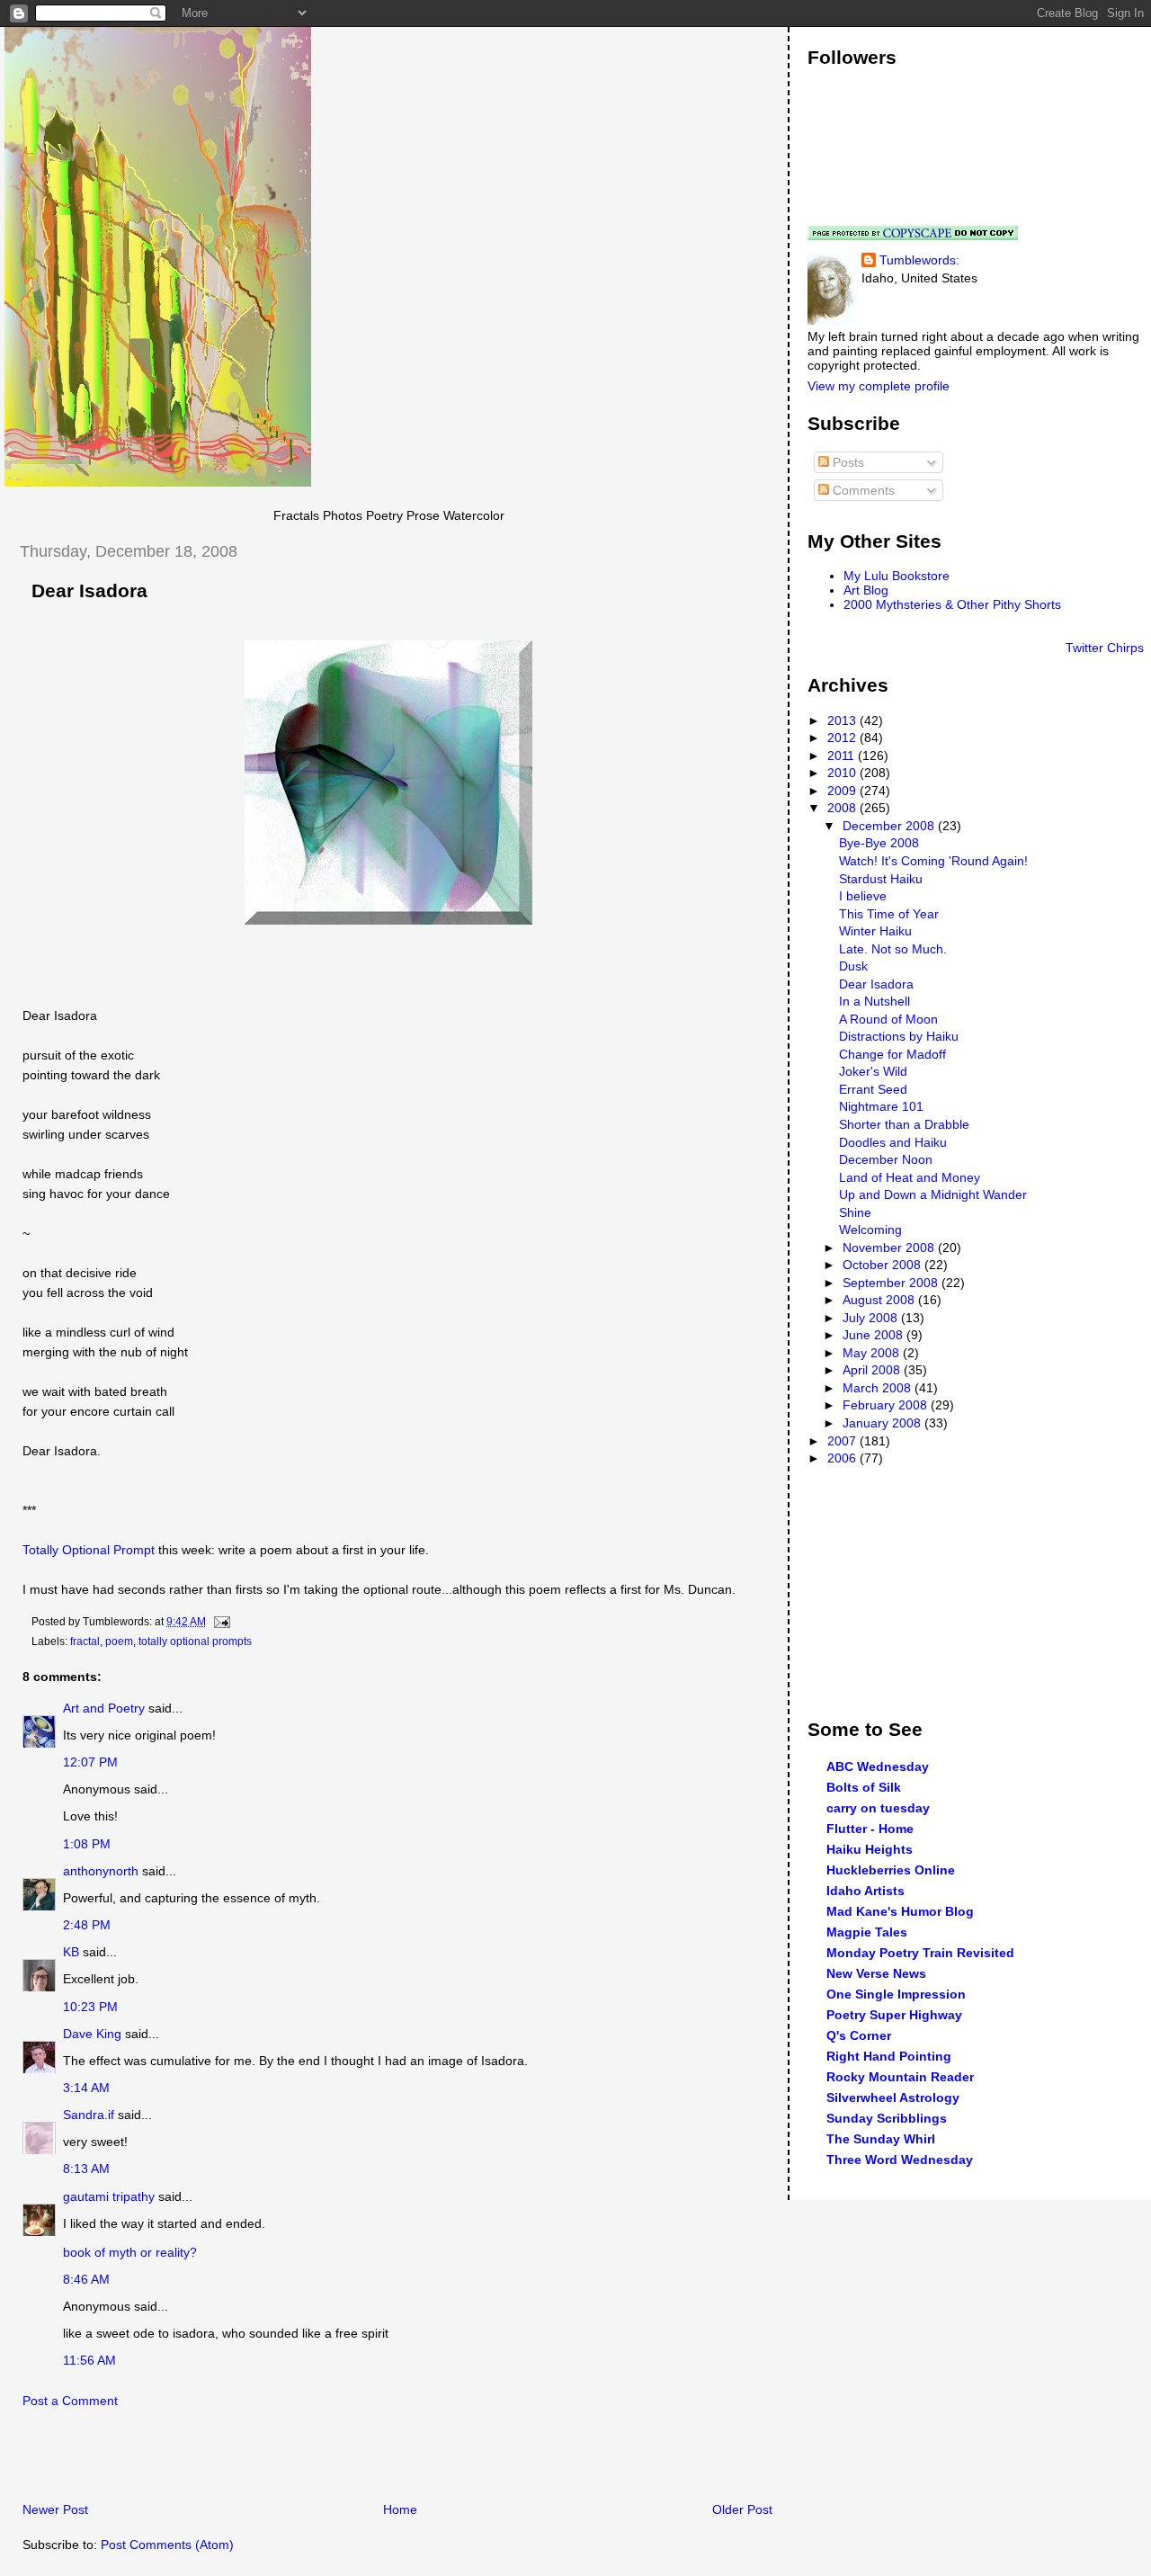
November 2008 (890, 1248)
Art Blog (866, 590)
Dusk (853, 966)
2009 (843, 791)
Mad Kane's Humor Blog (900, 1911)
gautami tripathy (109, 2196)
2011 (843, 756)
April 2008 (873, 1370)
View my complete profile (879, 386)
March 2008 (879, 1388)
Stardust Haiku (881, 879)
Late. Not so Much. (893, 949)
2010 (843, 773)
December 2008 (890, 826)
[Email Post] (219, 1622)
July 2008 (872, 1318)
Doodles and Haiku (893, 1142)
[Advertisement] (215, 2460)
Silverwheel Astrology (893, 2097)
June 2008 (874, 1335)
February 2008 (887, 1405)
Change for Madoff (892, 1054)
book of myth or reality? (130, 2252)
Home (400, 2509)
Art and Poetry (104, 1708)
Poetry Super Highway (894, 2015)
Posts (847, 462)
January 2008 (883, 1423)
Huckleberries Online (891, 1870)
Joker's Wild (873, 1071)
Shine (855, 1212)
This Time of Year (889, 914)
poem (119, 1641)
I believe (863, 896)
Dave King (92, 2034)
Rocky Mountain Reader (900, 2077)
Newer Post (55, 2509)
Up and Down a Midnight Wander (933, 1194)
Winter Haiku (875, 931)
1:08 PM (87, 1844)
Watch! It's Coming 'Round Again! (933, 861)
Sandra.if (89, 2115)
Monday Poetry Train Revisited (920, 1953)
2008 (843, 808)
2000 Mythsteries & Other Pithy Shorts (952, 604)
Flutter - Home (870, 1829)
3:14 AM (86, 2088)
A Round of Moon (888, 1019)
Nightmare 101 (881, 1106)
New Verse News (876, 1973)
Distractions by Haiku (899, 1036)
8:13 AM (86, 2169)
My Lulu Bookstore (897, 576)
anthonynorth (101, 1871)
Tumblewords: (919, 260)
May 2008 (873, 1353)
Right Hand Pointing (889, 2056)
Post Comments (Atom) (167, 2545)
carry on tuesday (878, 1808)
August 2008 (880, 1300)
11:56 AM (89, 2360)
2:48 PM (87, 1925)
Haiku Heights (870, 1849)
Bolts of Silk (864, 1787)
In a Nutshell (874, 1001)
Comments (862, 490)
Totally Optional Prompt (89, 1550)
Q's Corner (859, 2035)
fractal (85, 1641)
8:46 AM (86, 2279)
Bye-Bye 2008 (879, 843)
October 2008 (883, 1265)
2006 (843, 1458)
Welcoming (870, 1230)
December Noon (886, 1159)
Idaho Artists (865, 1891)
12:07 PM (90, 1762)
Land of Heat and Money (910, 1177)
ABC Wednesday (878, 1767)
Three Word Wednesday (900, 2160)
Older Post (742, 2509)
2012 (843, 738)
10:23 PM (90, 2007)
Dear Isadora (89, 591)
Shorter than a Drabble (904, 1124)
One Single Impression (896, 1994)
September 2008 (892, 1283)
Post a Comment (70, 2401)
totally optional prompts (195, 1641)
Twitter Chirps (1105, 648)
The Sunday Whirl (881, 2139)
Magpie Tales (867, 1932)
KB (71, 1952)
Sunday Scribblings (887, 2118)
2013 (843, 720)
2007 (843, 1441)
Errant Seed (873, 1089)
